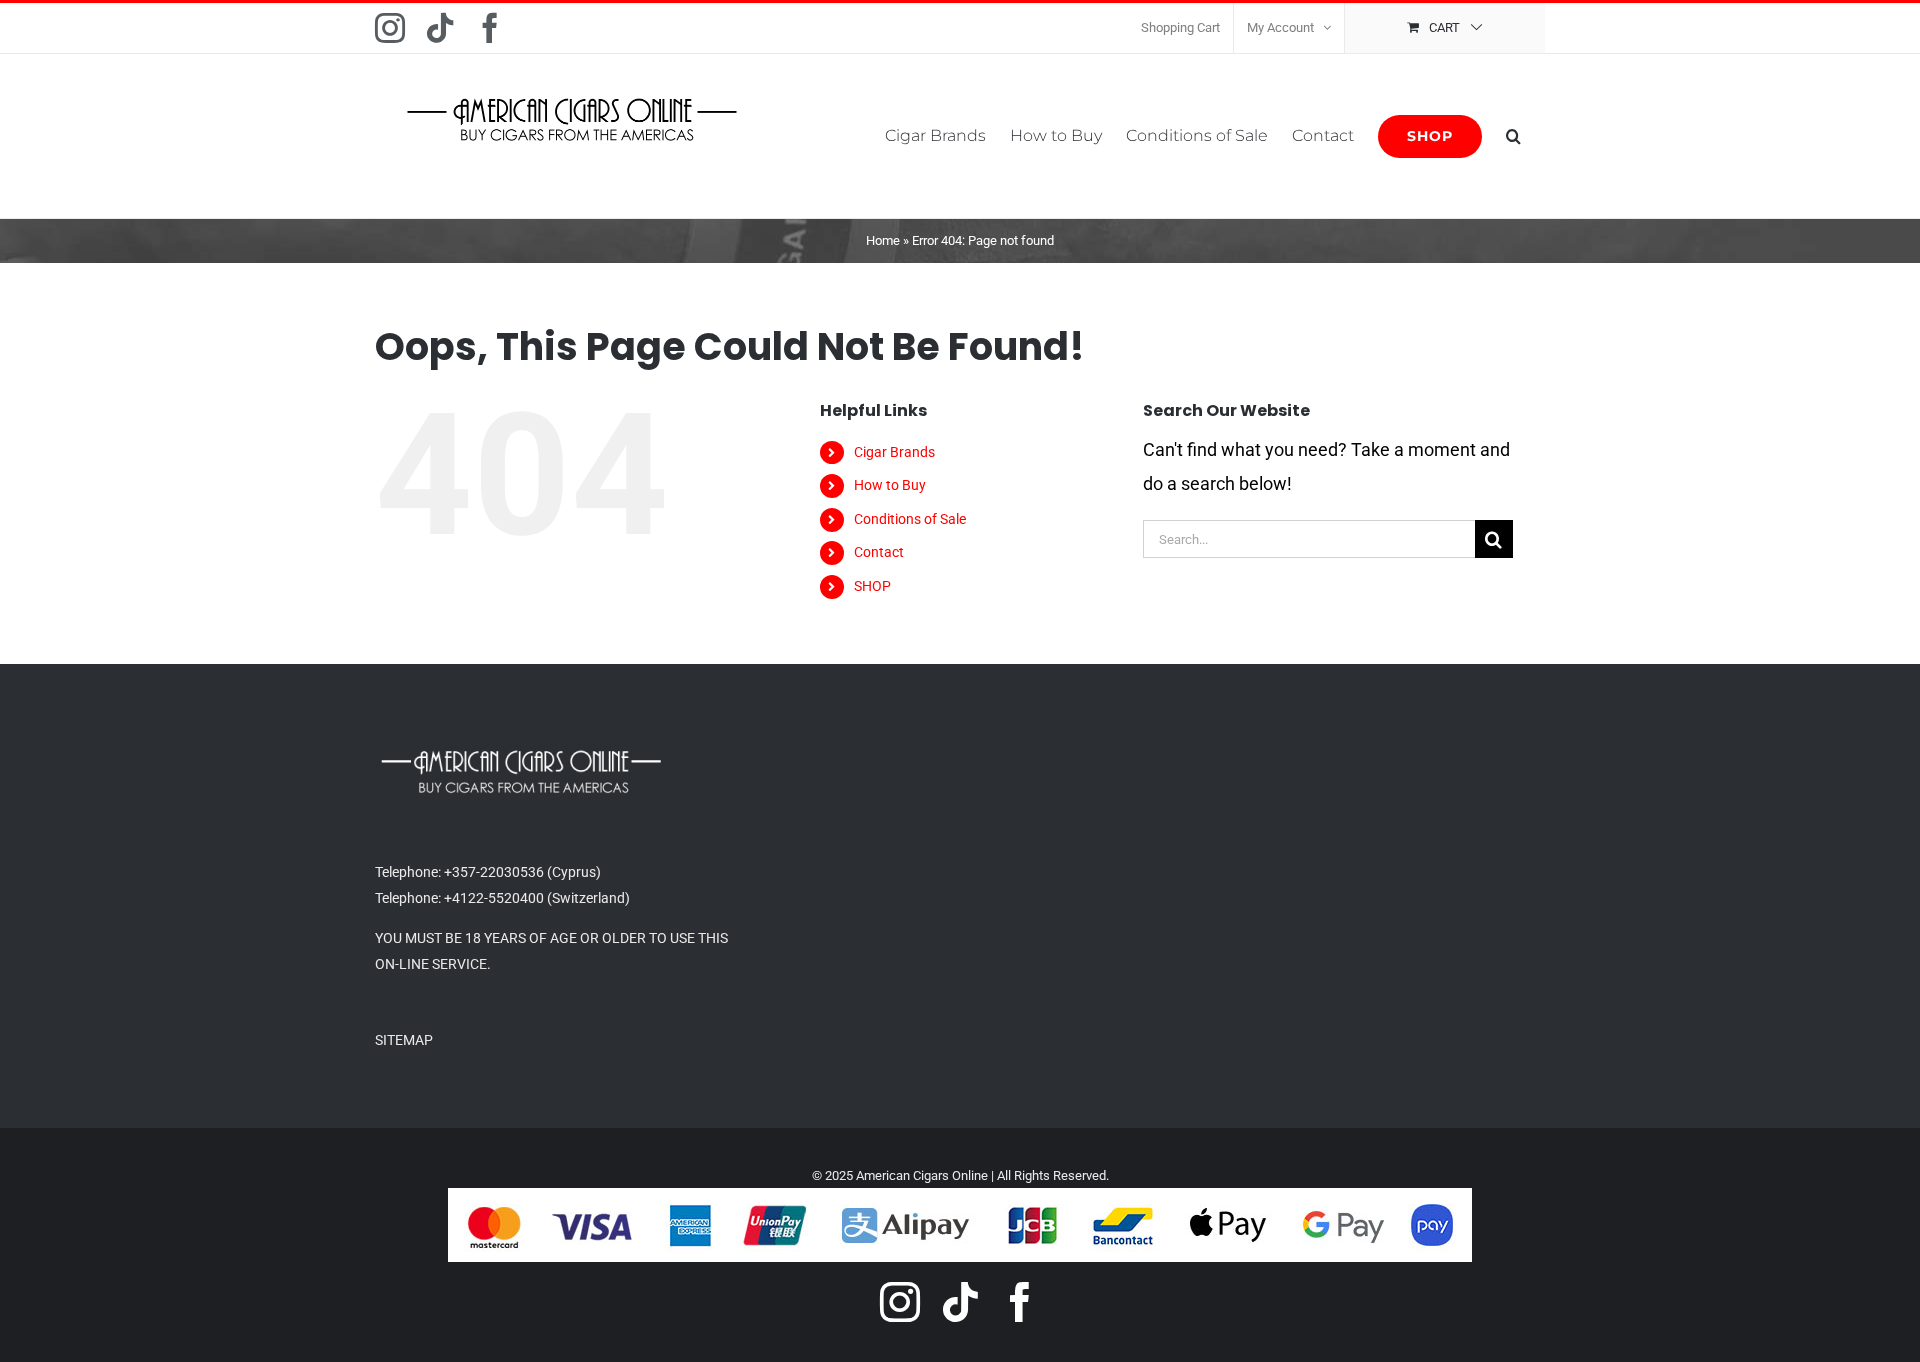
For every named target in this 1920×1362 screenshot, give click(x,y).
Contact (879, 552)
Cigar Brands (894, 452)
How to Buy (890, 485)
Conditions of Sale (910, 519)
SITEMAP (404, 1040)
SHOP (872, 586)
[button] (1513, 136)
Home (883, 240)
